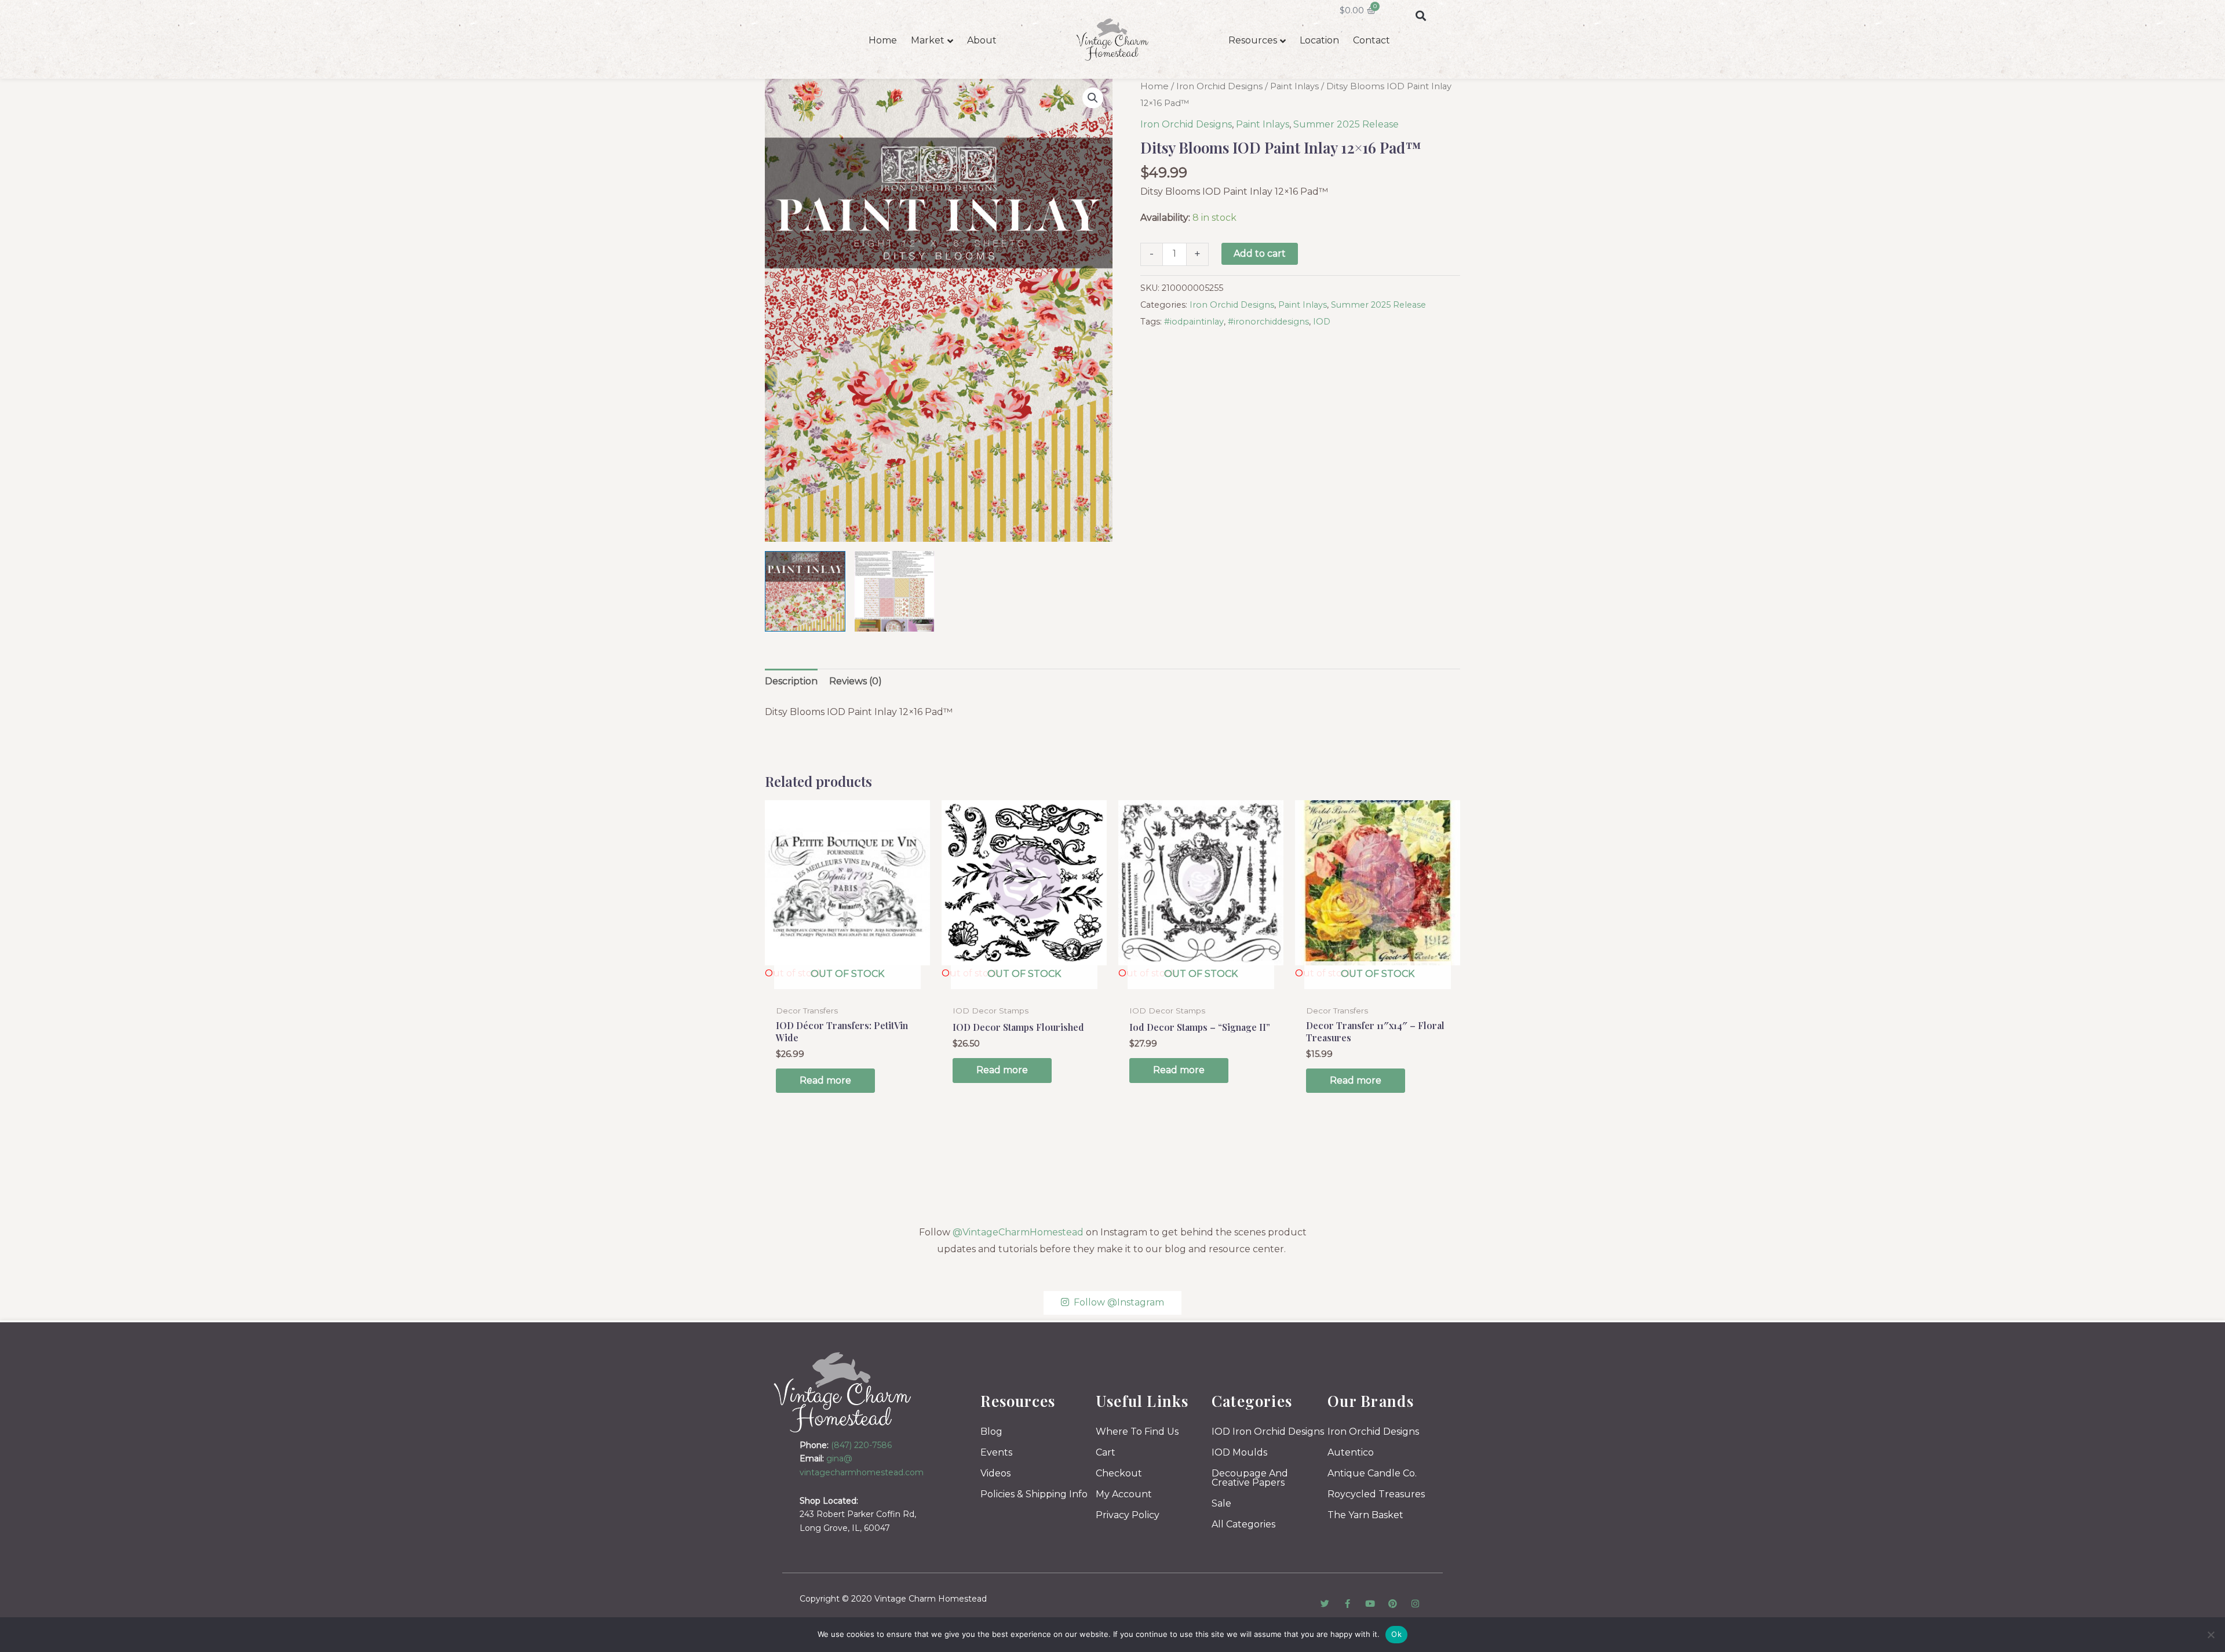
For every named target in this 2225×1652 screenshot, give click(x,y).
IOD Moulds (1239, 1452)
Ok (1396, 1634)
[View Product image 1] (805, 591)
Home (883, 40)
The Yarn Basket (1365, 1515)
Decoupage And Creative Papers (1250, 1478)
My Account (1124, 1494)
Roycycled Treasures (1376, 1494)
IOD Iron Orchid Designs (1268, 1432)
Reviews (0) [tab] (856, 681)
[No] (2211, 1635)
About (982, 40)
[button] (1420, 15)
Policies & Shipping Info (1034, 1494)
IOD (1322, 322)
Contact (1372, 40)
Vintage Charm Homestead (931, 1599)
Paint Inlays (1294, 86)
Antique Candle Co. (1372, 1473)
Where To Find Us (1137, 1432)
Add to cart (1260, 254)
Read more (825, 1080)
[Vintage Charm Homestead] (843, 1392)
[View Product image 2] (894, 591)
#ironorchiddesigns (1268, 322)
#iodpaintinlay (1194, 322)
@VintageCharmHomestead (1018, 1232)
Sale (1221, 1503)
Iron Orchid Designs (1219, 86)
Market (928, 40)
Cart (1106, 1452)
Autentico (1351, 1452)
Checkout (1119, 1473)
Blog (991, 1432)
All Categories (1243, 1524)
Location (1319, 40)
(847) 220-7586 (861, 1445)
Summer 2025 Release (1346, 124)
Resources (1253, 40)
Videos (995, 1473)
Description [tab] (791, 681)
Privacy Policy (1128, 1515)
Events (996, 1452)
